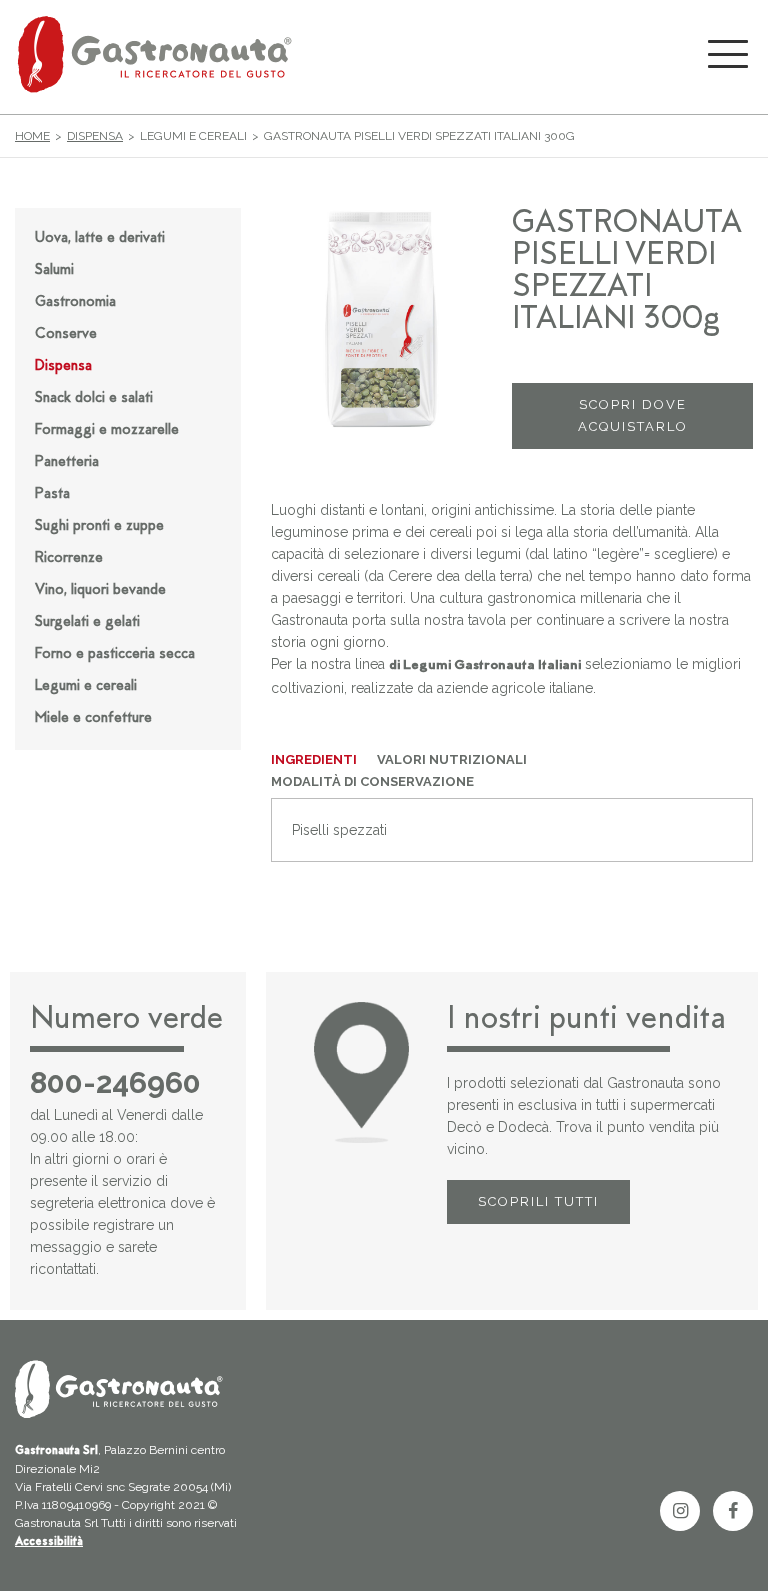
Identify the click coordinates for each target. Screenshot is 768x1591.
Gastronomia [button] (75, 302)
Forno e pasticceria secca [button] (115, 654)
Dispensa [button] (63, 366)
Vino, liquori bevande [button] (100, 590)
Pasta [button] (52, 494)
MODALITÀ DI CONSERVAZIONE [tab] (372, 781)
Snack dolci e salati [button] (94, 398)
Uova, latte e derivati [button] (100, 238)
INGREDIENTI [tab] (314, 759)
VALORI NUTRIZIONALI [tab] (452, 759)
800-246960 (115, 1083)
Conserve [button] (66, 334)
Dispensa (95, 136)
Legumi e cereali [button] (86, 686)
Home (32, 136)
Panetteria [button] (67, 462)
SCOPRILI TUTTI (538, 1201)
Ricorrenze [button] (69, 558)
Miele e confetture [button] (93, 718)
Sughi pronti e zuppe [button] (99, 526)
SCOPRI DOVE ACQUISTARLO (633, 415)
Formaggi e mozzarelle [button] (107, 430)
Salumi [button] (54, 270)
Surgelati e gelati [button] (87, 622)
